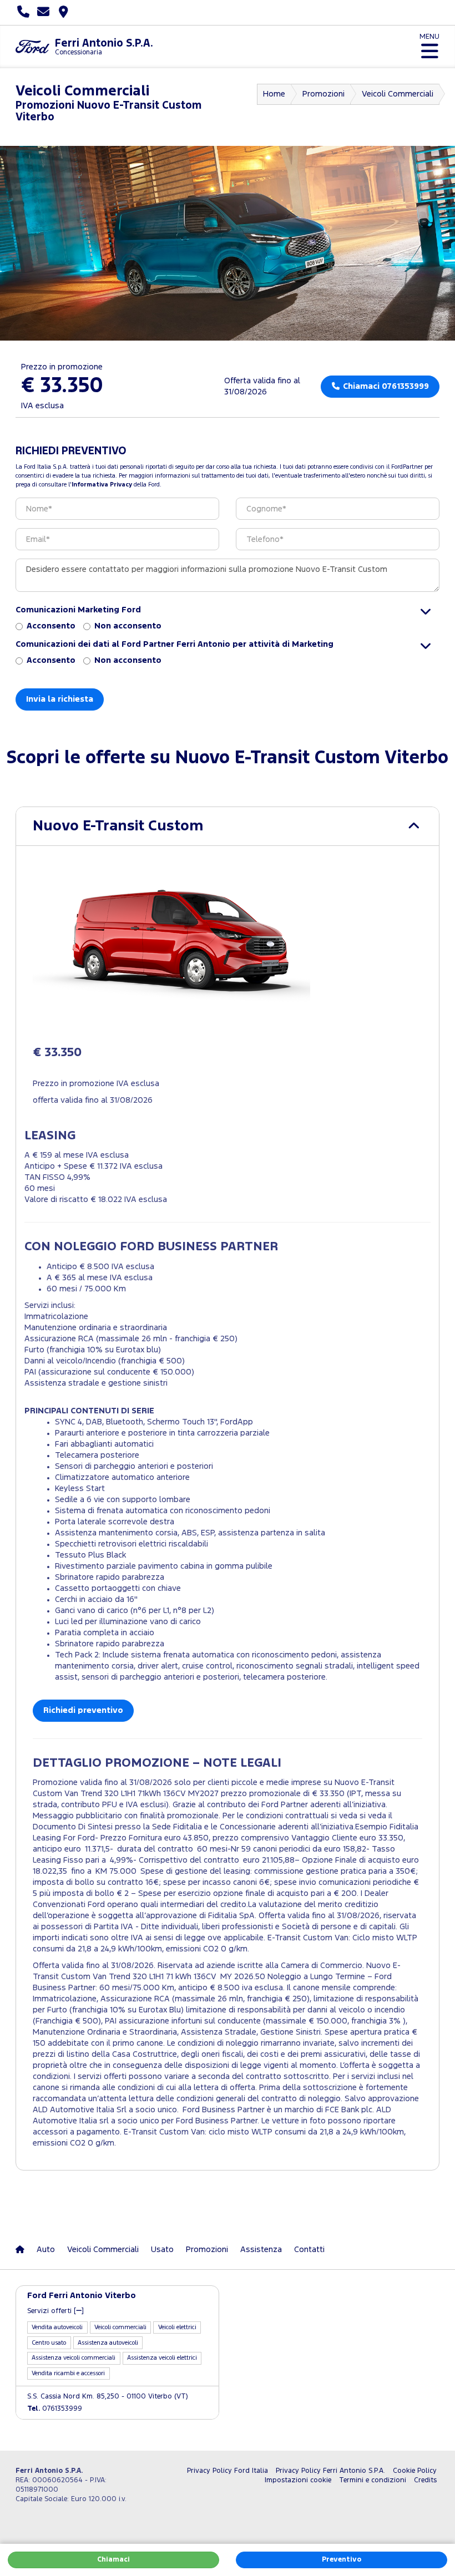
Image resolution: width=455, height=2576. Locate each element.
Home (274, 94)
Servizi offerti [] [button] (55, 2311)
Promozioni (323, 94)
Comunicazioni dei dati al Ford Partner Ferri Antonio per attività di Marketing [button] (175, 644)
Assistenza (261, 2250)
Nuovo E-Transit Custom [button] (118, 826)
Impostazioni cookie (298, 2480)
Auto (46, 2250)
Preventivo (342, 2560)
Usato (162, 2250)
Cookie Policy (415, 2471)
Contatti (309, 2250)
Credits (425, 2480)
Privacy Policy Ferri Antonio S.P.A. (330, 2471)
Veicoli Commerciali (398, 94)
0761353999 (55, 2409)
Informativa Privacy (102, 485)
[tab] (228, 826)
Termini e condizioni (373, 2480)
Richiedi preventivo (83, 1710)
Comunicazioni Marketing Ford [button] (78, 610)
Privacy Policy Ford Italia (228, 2471)
